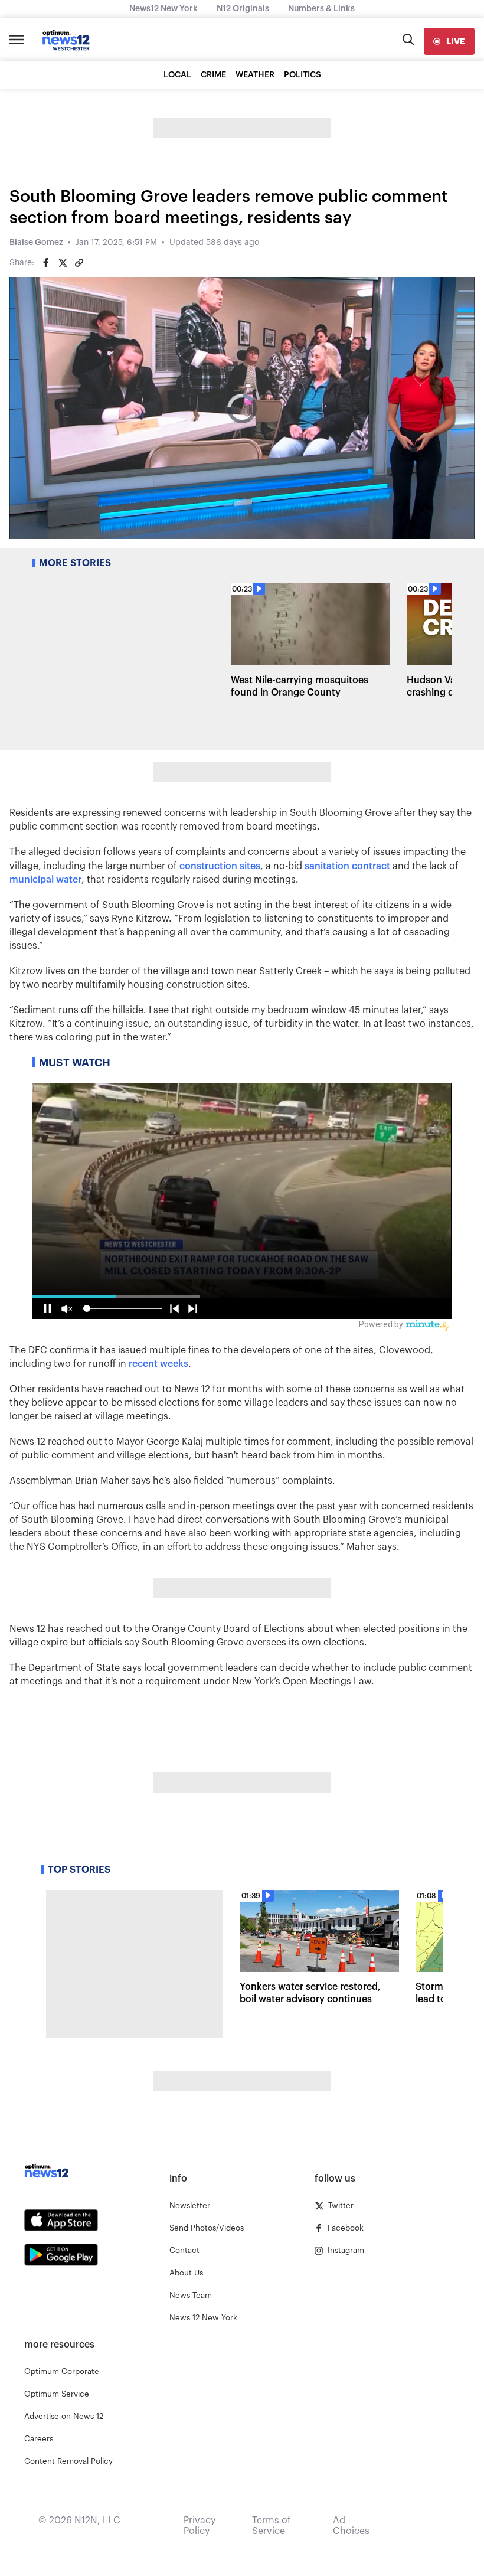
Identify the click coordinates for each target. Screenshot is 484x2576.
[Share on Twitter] (63, 263)
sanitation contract (347, 866)
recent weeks (158, 1364)
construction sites (220, 866)
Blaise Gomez (36, 243)
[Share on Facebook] (46, 263)
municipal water (45, 880)
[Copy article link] (79, 263)
